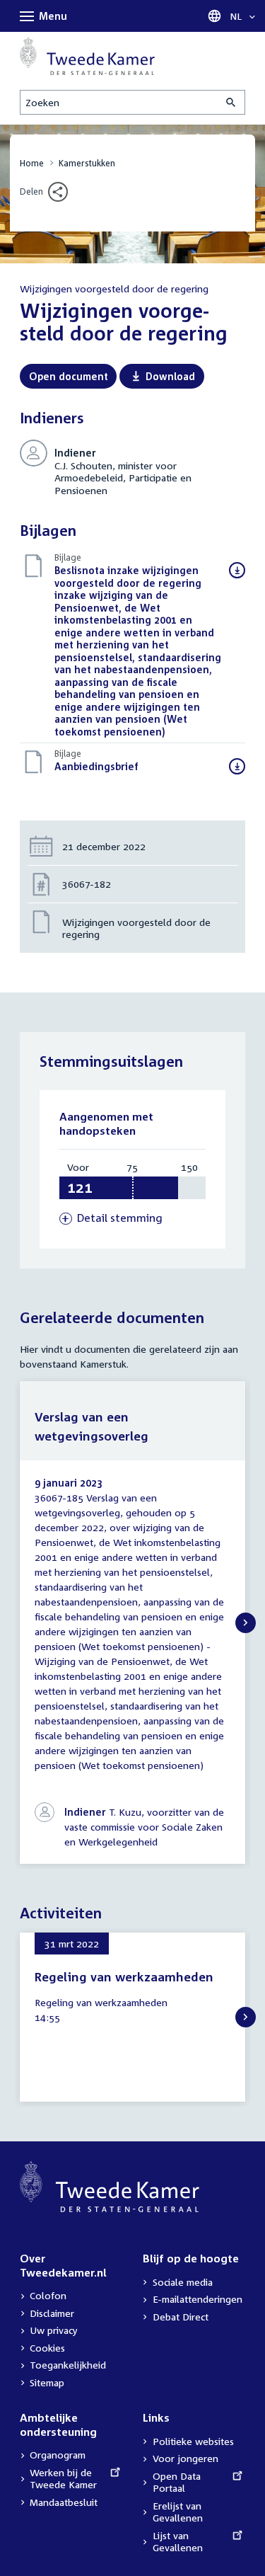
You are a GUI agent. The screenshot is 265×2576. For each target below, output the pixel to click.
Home (32, 163)
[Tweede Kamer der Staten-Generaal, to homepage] (87, 56)
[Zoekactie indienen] (232, 102)
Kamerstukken (87, 163)
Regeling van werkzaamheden (124, 1977)
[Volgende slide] (246, 1623)
